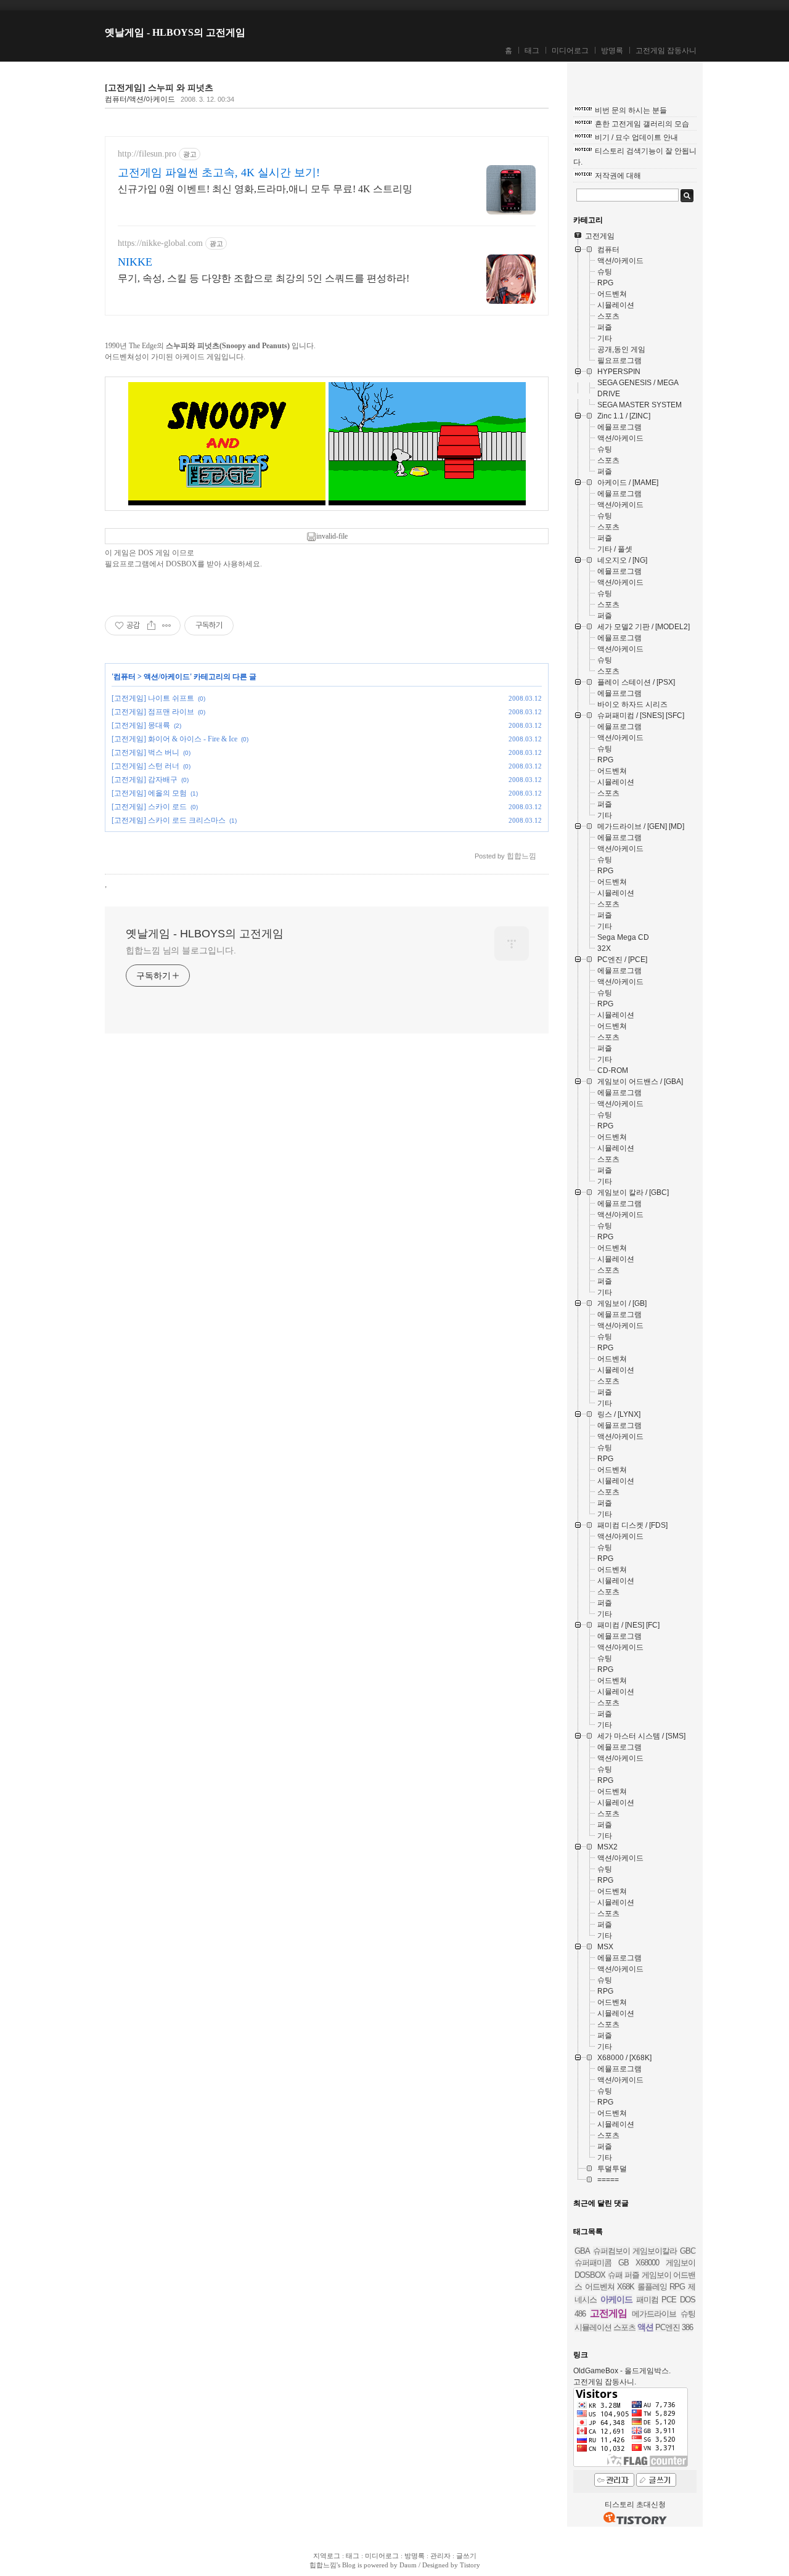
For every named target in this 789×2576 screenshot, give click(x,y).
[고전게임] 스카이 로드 (149, 807)
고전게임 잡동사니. (605, 2382)
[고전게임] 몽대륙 (141, 725)
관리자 (440, 2556)
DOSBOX (182, 564)
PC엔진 (668, 2327)
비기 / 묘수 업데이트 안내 (636, 137)
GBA (582, 2251)
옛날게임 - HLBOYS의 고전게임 (175, 32)
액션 (645, 2327)
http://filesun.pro (147, 154)
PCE (669, 2300)
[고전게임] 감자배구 (145, 780)
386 (687, 2327)
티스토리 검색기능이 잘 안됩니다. (635, 157)
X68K (626, 2287)
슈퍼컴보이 (611, 2251)
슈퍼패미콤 (593, 2263)
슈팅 (688, 2314)
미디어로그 (570, 51)
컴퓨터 (125, 677)
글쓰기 (466, 2556)
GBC (688, 2251)
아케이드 (616, 2299)
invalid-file (332, 536)
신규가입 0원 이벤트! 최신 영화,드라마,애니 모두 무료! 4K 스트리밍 (265, 189)
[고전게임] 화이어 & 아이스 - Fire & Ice (174, 739)
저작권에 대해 (618, 176)
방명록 (612, 51)
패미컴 (647, 2300)
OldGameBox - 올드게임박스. (622, 2371)
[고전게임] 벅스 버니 (145, 752)
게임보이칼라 (655, 2251)
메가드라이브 (654, 2314)
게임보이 (681, 2263)
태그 (532, 51)
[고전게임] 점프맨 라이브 (153, 712)
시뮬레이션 (593, 2327)
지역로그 (327, 2556)
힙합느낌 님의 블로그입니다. (181, 950)
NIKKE (135, 262)
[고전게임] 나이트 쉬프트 (153, 698)
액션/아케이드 (167, 677)
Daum (408, 2565)
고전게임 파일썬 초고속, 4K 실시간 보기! (219, 173)
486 (580, 2314)
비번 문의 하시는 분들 (631, 110)
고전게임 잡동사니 (666, 51)
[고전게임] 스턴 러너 (145, 766)
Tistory (470, 2565)
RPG (677, 2287)
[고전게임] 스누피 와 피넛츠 (159, 88)
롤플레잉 (652, 2287)
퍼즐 (632, 2275)
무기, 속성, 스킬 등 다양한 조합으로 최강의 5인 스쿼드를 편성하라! (264, 278)
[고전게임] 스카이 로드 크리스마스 (169, 820)
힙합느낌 (323, 2565)
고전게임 (608, 2313)
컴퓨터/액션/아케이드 (140, 99)
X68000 (647, 2263)
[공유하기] (151, 626)
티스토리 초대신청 (635, 2505)
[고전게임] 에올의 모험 (149, 793)
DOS (688, 2300)
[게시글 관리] (167, 626)
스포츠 (624, 2327)
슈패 (615, 2275)
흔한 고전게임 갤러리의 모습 (642, 124)
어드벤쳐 (600, 2287)
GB (623, 2263)
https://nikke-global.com (160, 243)
